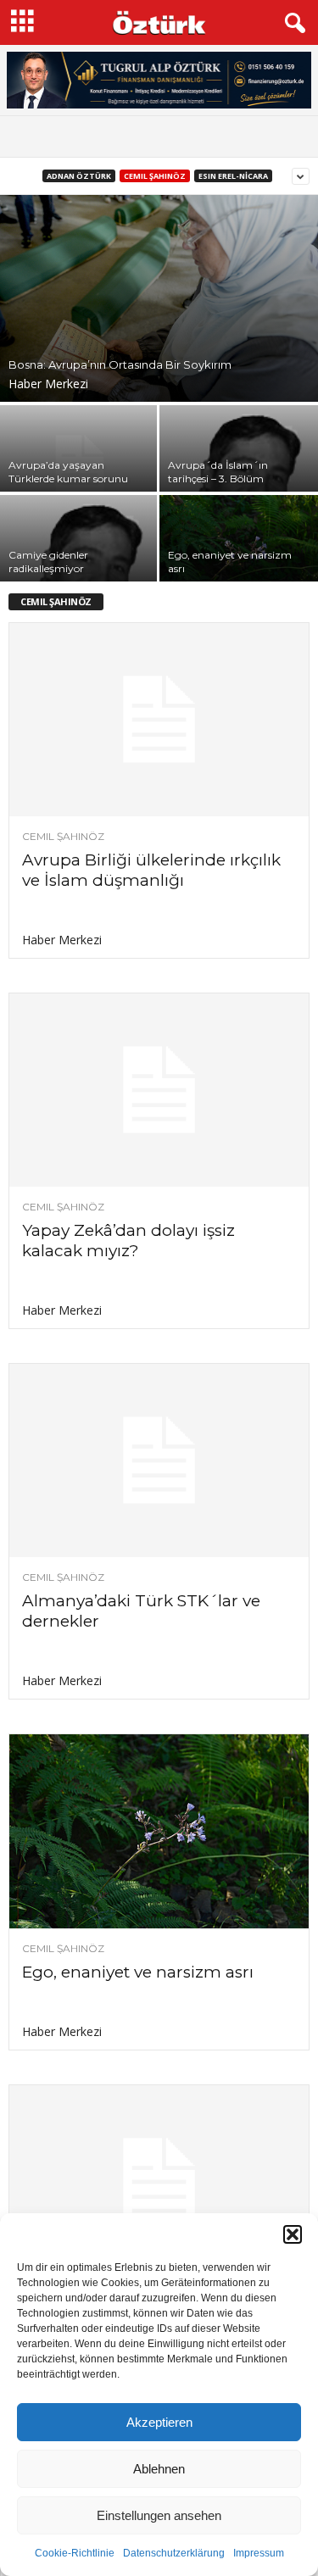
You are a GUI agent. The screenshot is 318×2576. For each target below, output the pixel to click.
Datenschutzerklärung (174, 2553)
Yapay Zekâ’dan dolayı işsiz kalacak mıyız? (128, 1241)
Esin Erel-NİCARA (233, 176)
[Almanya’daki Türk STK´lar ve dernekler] (159, 1460)
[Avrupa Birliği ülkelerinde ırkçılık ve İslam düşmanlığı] (159, 720)
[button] (293, 2234)
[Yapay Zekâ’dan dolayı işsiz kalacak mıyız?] (159, 1090)
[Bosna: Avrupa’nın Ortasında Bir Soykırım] (159, 298)
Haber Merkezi (48, 384)
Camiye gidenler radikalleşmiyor (48, 562)
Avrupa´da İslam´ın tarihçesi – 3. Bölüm (218, 472)
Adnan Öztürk (79, 176)
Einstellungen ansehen (159, 2515)
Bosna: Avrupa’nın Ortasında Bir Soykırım (120, 364)
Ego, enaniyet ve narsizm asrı (138, 1972)
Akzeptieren (159, 2422)
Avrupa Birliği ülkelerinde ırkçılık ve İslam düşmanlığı (151, 870)
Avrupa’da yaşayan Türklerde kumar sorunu (68, 472)
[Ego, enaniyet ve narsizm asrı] (159, 1831)
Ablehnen (159, 2469)
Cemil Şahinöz (155, 176)
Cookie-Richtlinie (75, 2553)
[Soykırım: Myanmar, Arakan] (159, 2182)
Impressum (259, 2553)
